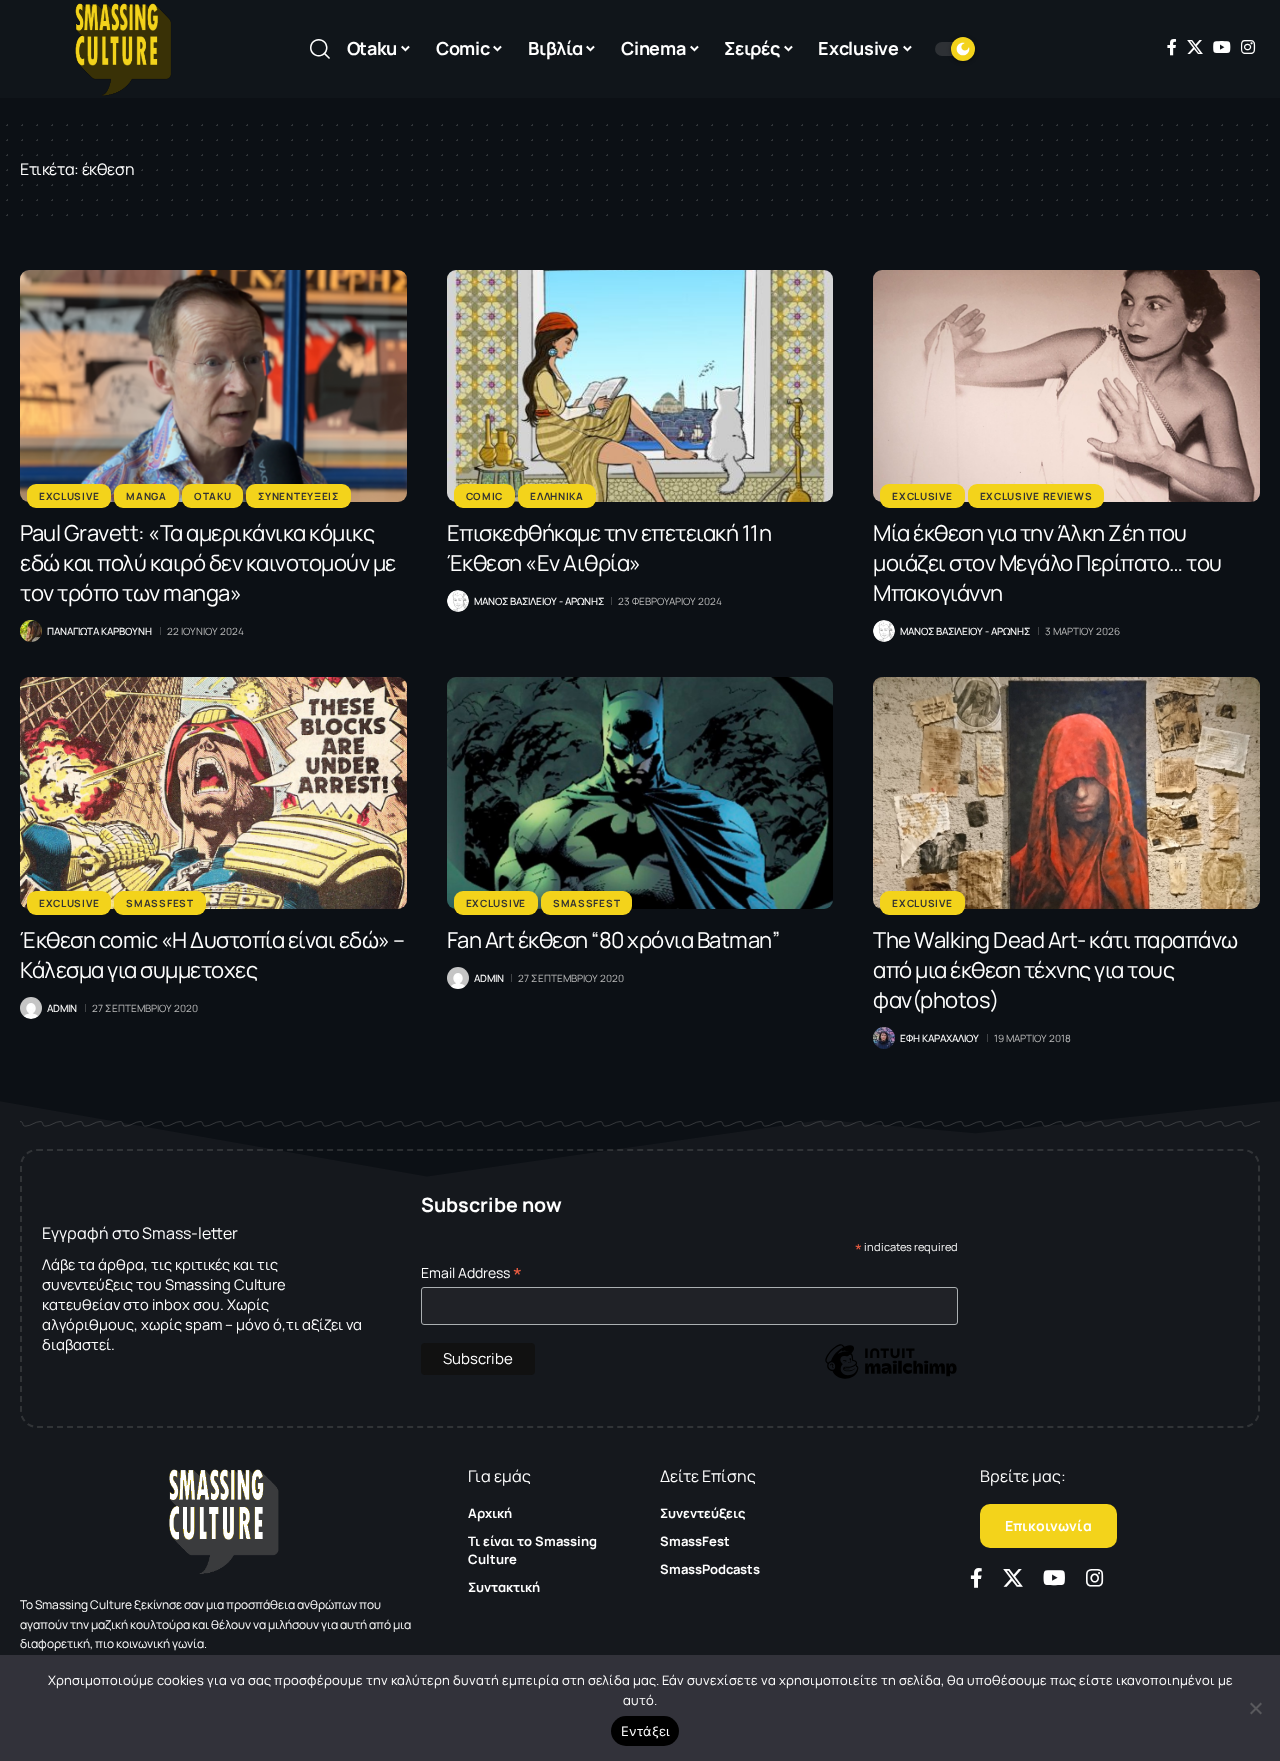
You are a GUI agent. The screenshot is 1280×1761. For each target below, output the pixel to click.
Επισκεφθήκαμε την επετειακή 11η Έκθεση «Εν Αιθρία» (609, 548)
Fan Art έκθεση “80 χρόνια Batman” (613, 940)
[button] (320, 49)
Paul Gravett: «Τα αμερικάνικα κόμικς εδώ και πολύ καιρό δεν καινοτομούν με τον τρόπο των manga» (208, 563)
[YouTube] (1222, 47)
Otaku (213, 496)
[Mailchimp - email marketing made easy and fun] (891, 1376)
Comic (485, 496)
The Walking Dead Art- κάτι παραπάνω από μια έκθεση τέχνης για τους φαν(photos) (1055, 970)
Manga (146, 496)
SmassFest (159, 903)
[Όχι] (1255, 1708)
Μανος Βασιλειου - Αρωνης (539, 601)
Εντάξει (645, 1731)
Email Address (471, 1272)
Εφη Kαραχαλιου (939, 1038)
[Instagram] (1248, 47)
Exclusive (69, 496)
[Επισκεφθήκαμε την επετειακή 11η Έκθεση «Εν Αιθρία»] (640, 386)
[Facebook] (1172, 47)
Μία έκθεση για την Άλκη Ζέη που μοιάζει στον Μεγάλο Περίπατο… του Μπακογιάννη (1047, 563)
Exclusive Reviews (1036, 496)
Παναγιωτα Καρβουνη (99, 631)
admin (62, 1008)
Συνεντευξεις (298, 496)
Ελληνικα (557, 496)
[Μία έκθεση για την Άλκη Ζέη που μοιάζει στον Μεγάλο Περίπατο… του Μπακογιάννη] (1066, 386)
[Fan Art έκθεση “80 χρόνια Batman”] (640, 793)
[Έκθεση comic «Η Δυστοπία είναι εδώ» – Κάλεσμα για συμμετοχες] (213, 793)
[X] (1195, 47)
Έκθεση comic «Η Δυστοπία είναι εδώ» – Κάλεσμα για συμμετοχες (212, 955)
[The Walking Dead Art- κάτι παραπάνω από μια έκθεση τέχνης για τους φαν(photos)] (1066, 793)
